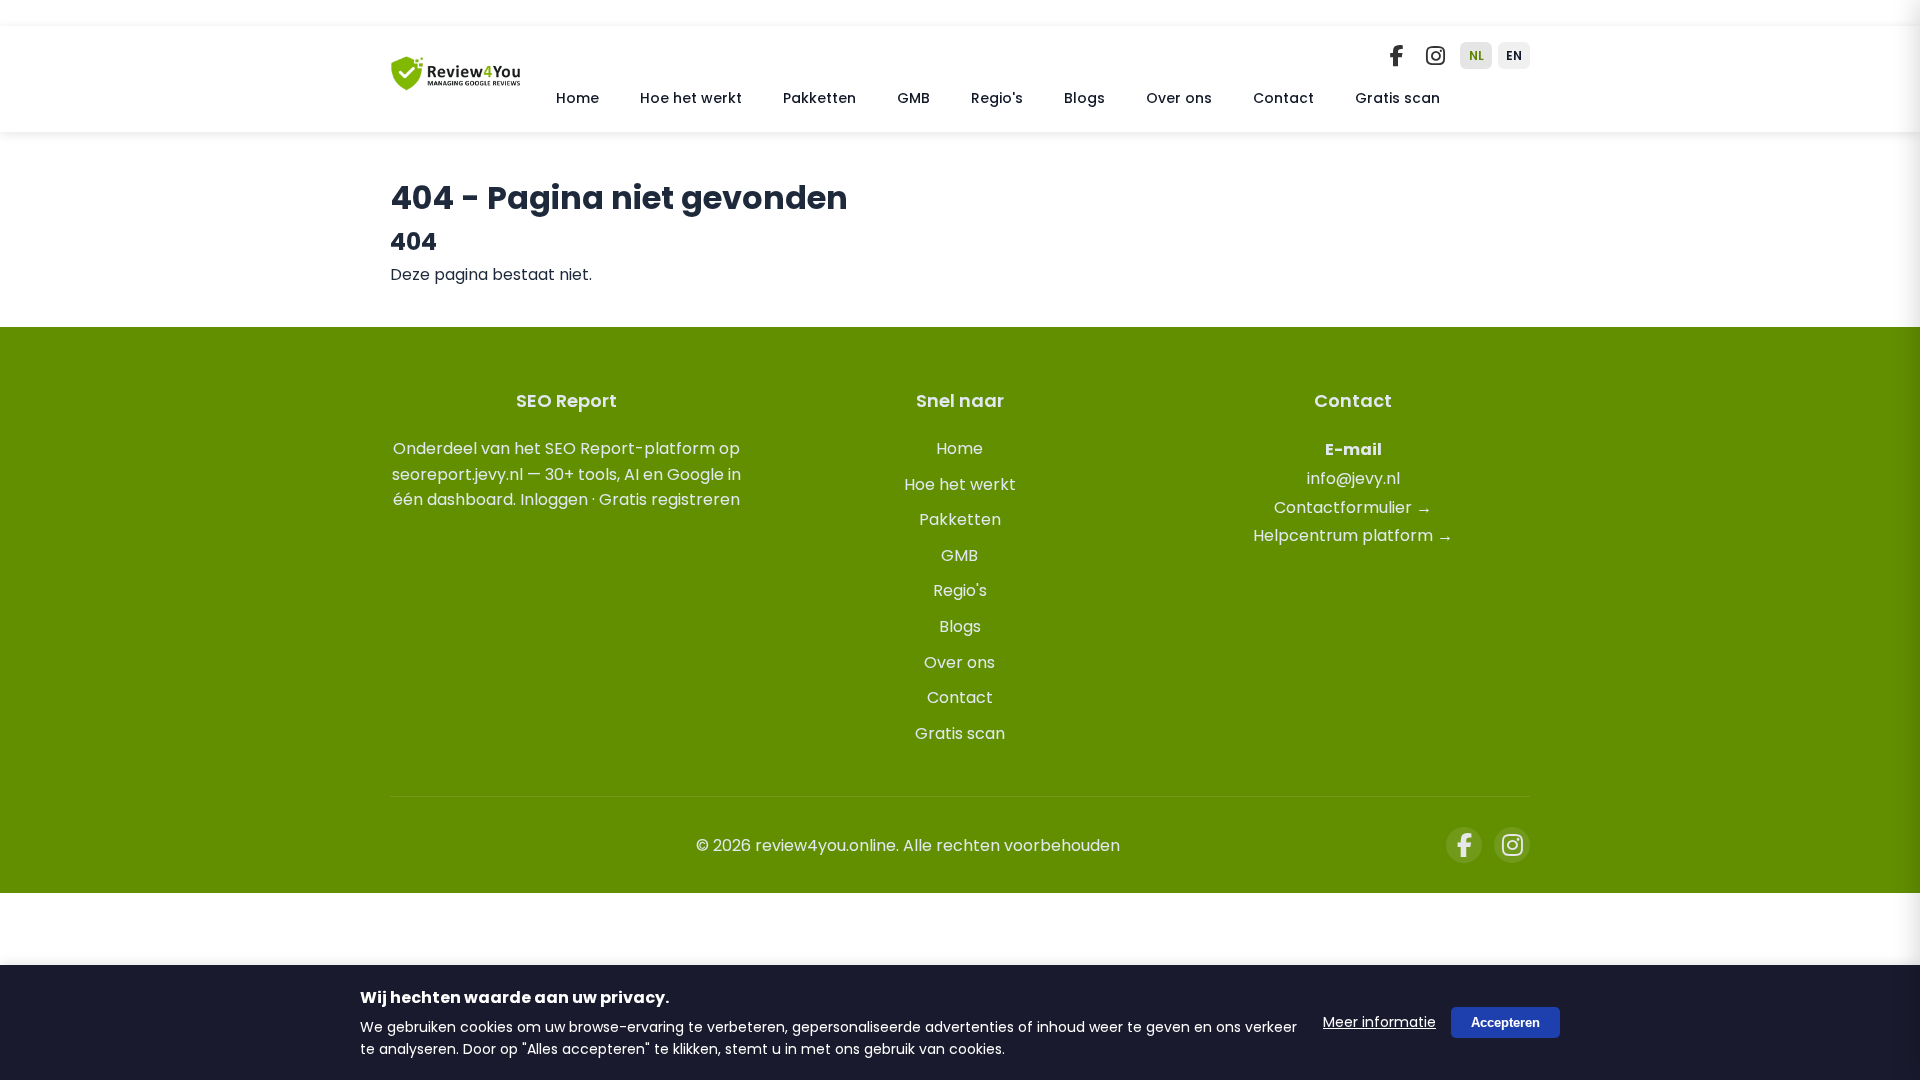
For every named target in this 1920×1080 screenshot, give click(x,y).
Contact (1283, 98)
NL (1476, 55)
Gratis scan (1397, 98)
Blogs (1084, 98)
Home (577, 98)
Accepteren (1505, 1022)
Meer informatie (1379, 1022)
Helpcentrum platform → (1353, 535)
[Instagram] (1435, 56)
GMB (913, 98)
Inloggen (554, 499)
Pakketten (819, 98)
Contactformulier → (1353, 507)
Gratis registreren (669, 499)
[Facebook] (1397, 56)
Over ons (1179, 98)
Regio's (997, 98)
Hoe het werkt (691, 98)
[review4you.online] (456, 82)
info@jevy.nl (1353, 478)
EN (1514, 55)
